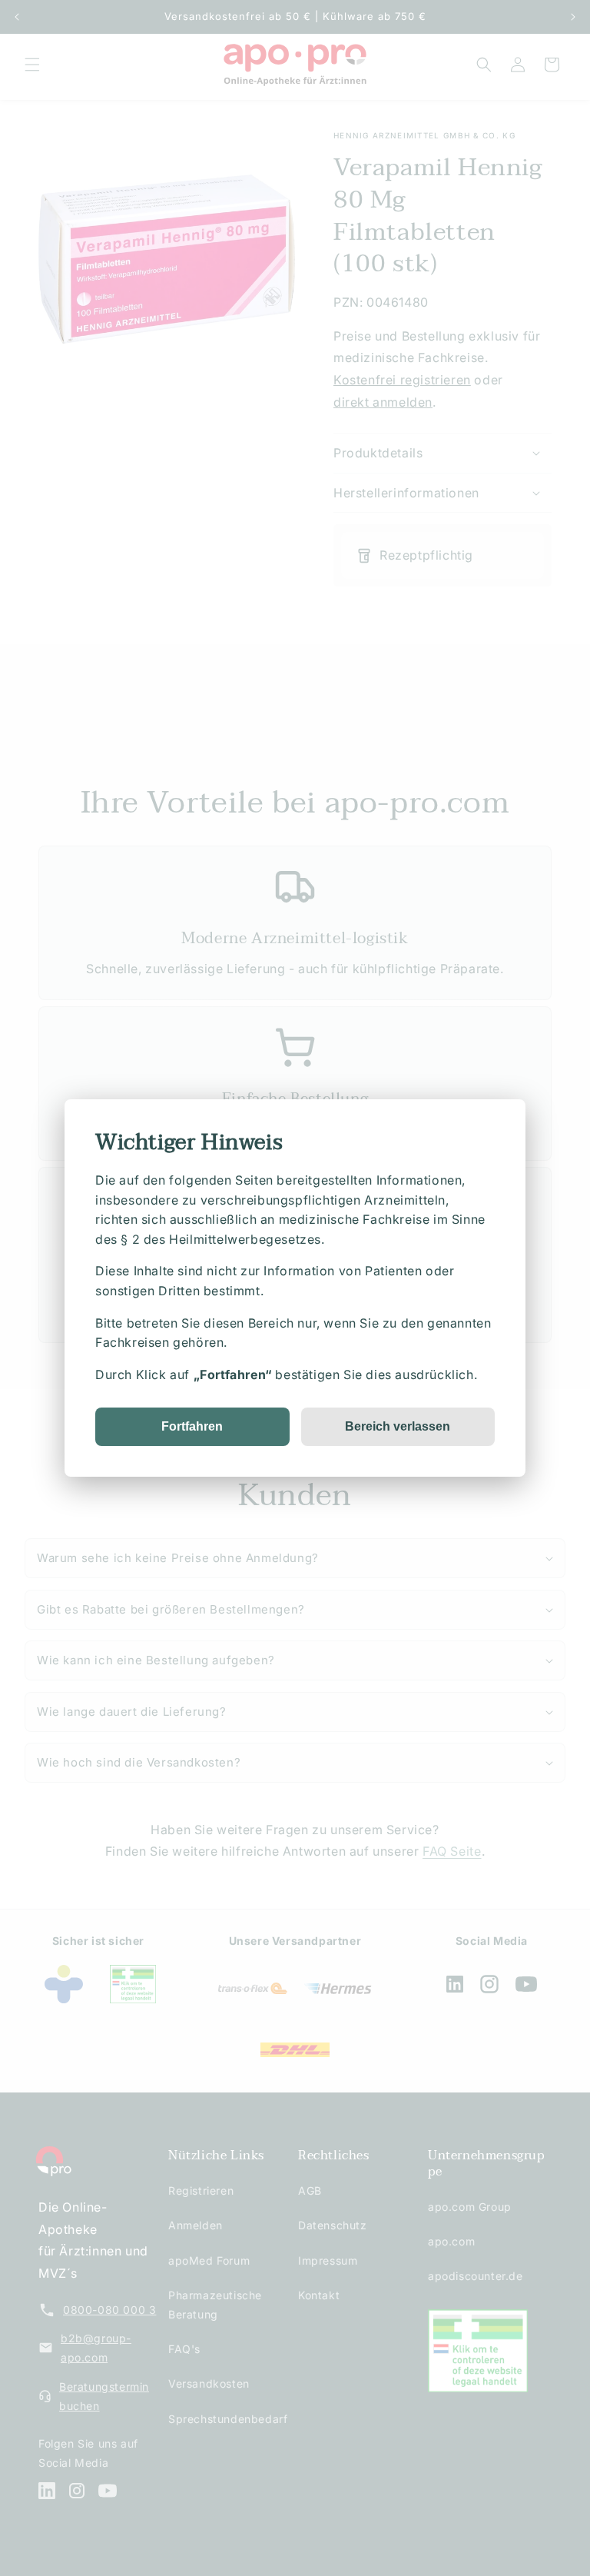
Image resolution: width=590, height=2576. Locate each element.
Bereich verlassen (398, 1426)
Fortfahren (192, 1426)
